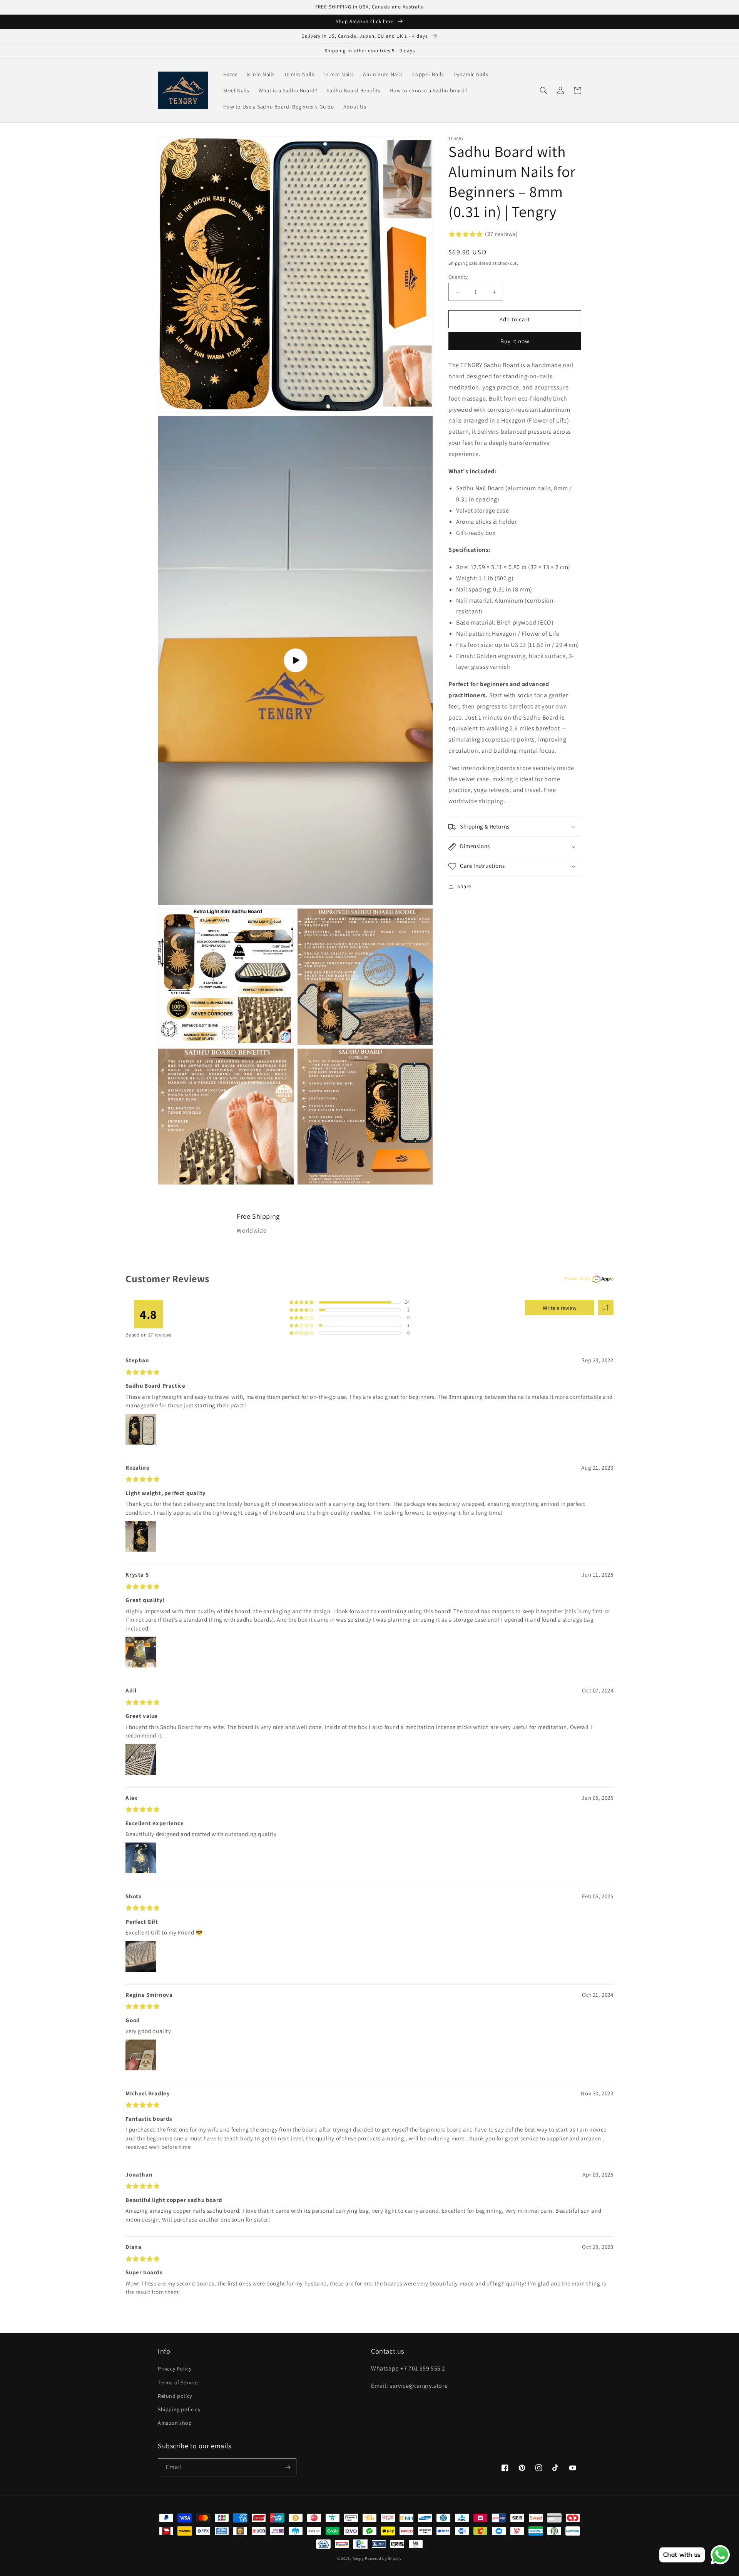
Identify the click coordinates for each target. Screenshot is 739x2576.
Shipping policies (179, 2409)
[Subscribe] (288, 2467)
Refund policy (175, 2396)
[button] (543, 90)
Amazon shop (175, 2423)
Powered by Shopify (383, 2558)
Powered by (578, 1278)
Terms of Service (178, 2382)
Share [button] (464, 887)
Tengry (358, 2558)
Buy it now (515, 342)
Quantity (458, 277)
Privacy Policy (175, 2369)
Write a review (560, 1308)
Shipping (458, 263)
